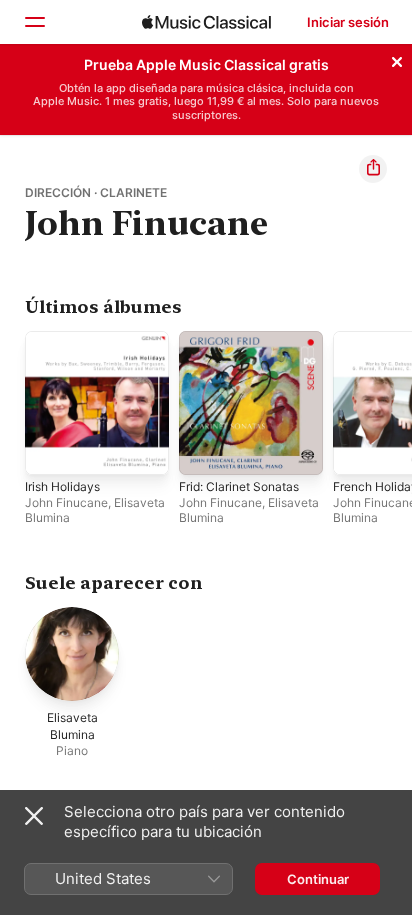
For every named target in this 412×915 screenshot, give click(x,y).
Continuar (318, 879)
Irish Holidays (62, 486)
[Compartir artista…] (373, 169)
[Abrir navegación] (34, 22)
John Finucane (66, 502)
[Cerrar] (397, 59)
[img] (206, 22)
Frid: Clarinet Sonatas (239, 486)
